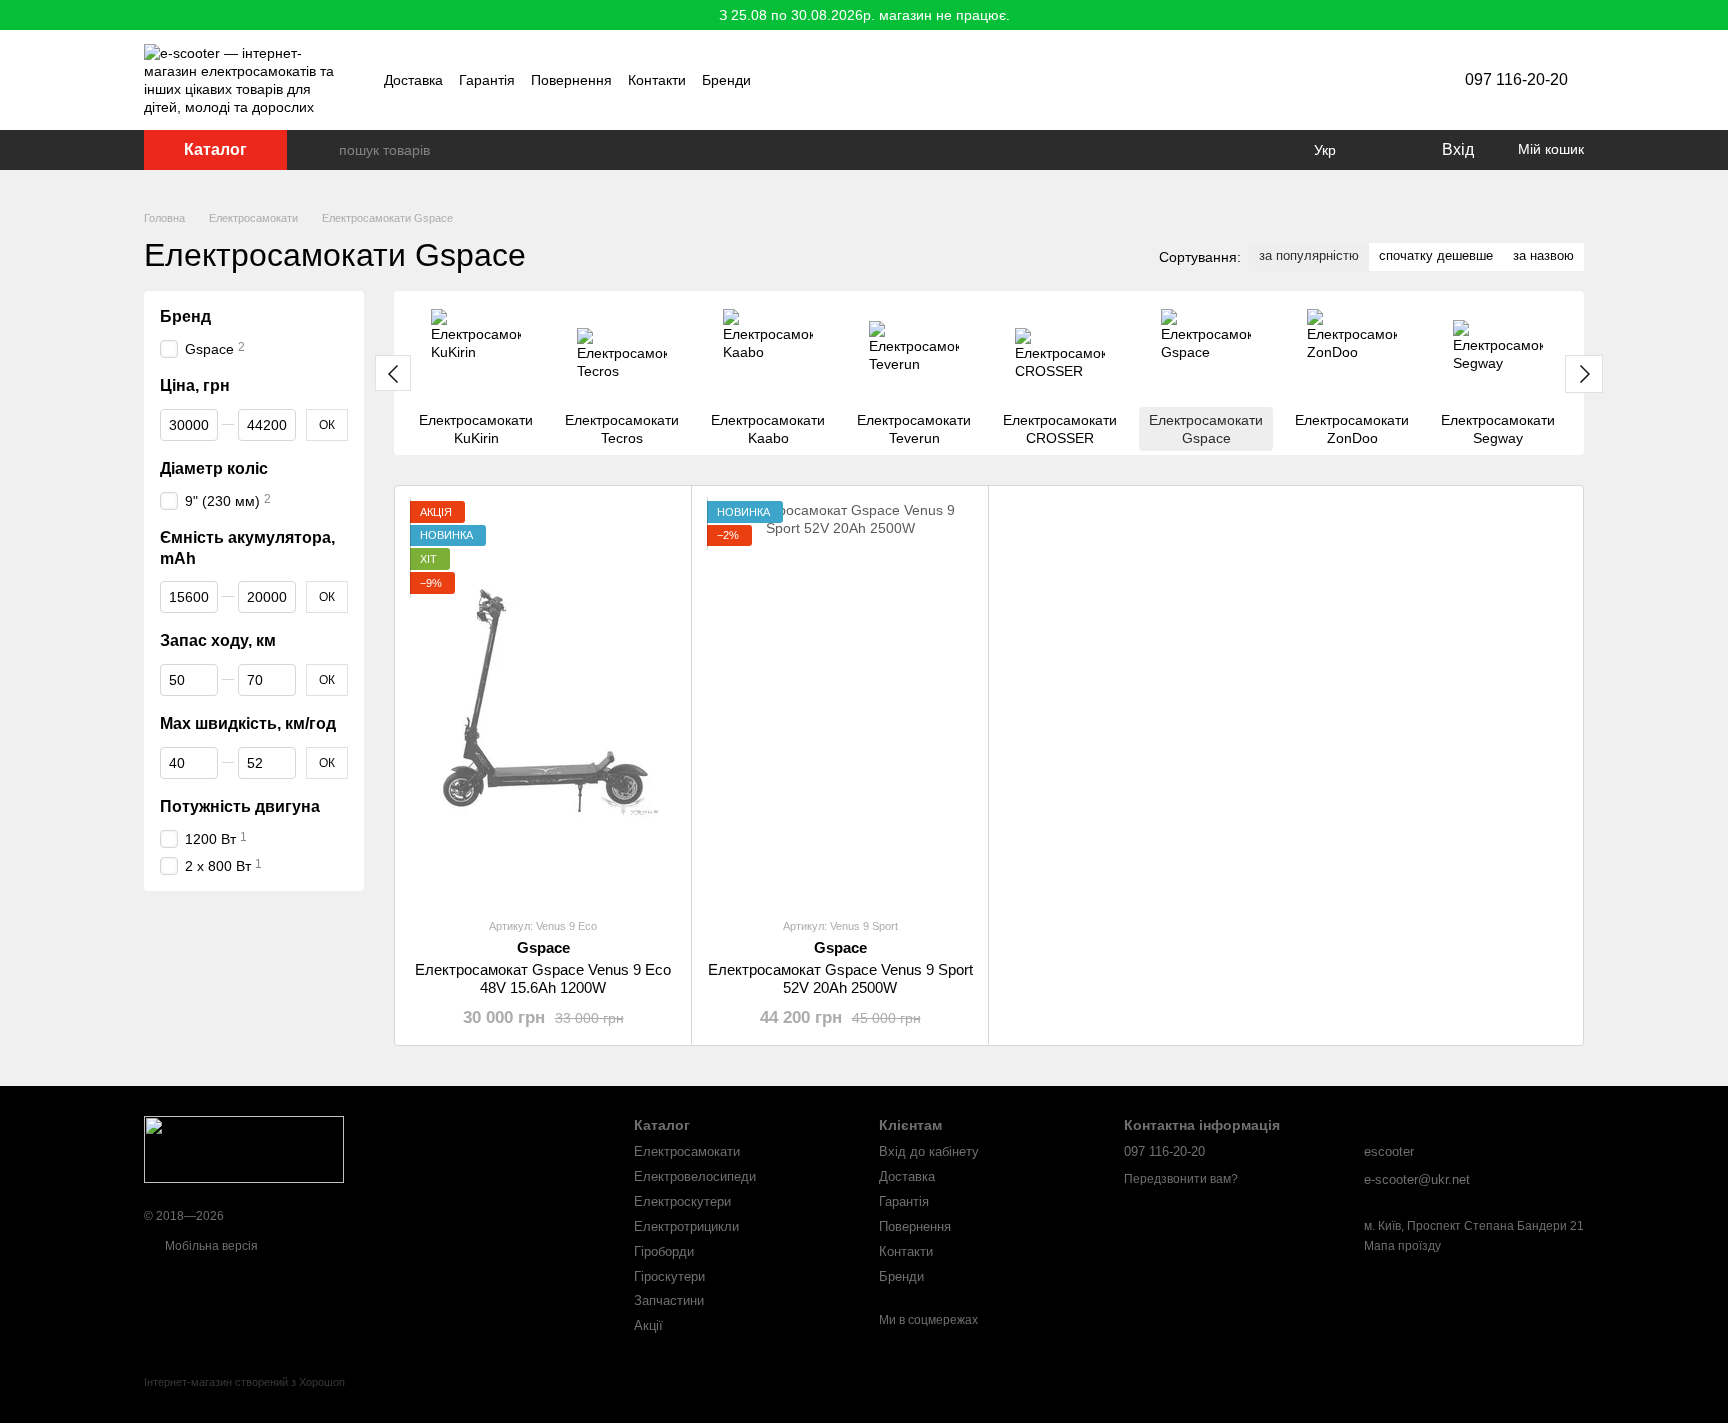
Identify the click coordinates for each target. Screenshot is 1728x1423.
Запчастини (669, 1300)
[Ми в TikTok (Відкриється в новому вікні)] (1341, 80)
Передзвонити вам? (1181, 1179)
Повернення (571, 80)
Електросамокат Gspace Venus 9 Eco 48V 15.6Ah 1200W (543, 978)
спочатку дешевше (1436, 255)
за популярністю (1309, 255)
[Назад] (393, 373)
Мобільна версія (210, 1246)
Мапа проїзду (1402, 1246)
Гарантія (487, 80)
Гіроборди (664, 1251)
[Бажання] (1384, 150)
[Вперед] (1584, 374)
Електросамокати (687, 1151)
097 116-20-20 (1516, 79)
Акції (648, 1325)
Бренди (726, 80)
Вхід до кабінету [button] (929, 1151)
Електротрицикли (686, 1226)
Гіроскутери (669, 1276)
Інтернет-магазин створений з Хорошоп (244, 1382)
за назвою (1543, 255)
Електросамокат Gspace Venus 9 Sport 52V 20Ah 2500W (840, 978)
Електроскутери (682, 1201)
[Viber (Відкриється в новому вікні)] (1365, 80)
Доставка (413, 80)
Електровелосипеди (695, 1176)
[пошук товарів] (323, 150)
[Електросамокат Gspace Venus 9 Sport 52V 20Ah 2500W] (840, 701)
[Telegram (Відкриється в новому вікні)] (1389, 80)
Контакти (657, 80)
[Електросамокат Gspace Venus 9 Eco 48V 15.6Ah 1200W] (543, 701)
